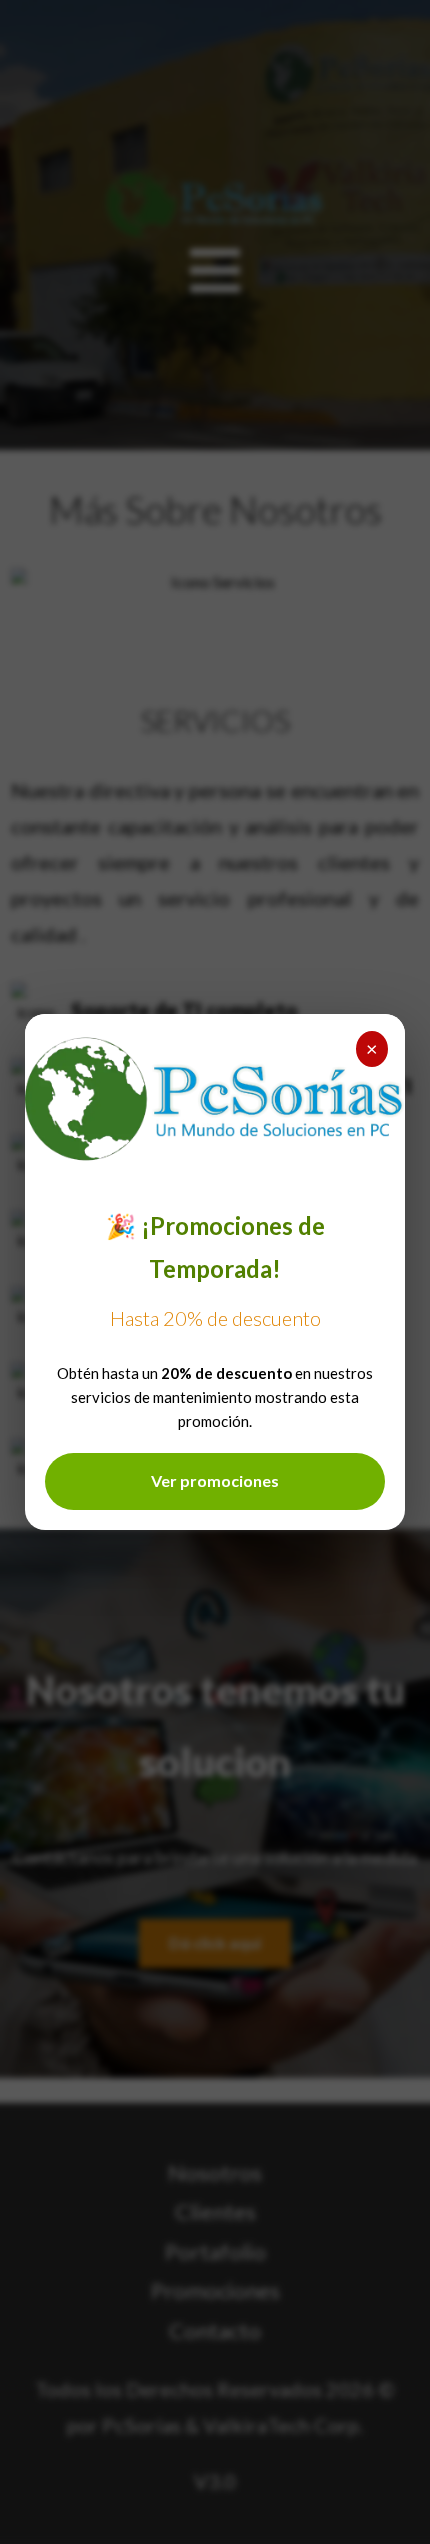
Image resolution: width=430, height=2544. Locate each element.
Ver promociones (215, 1480)
